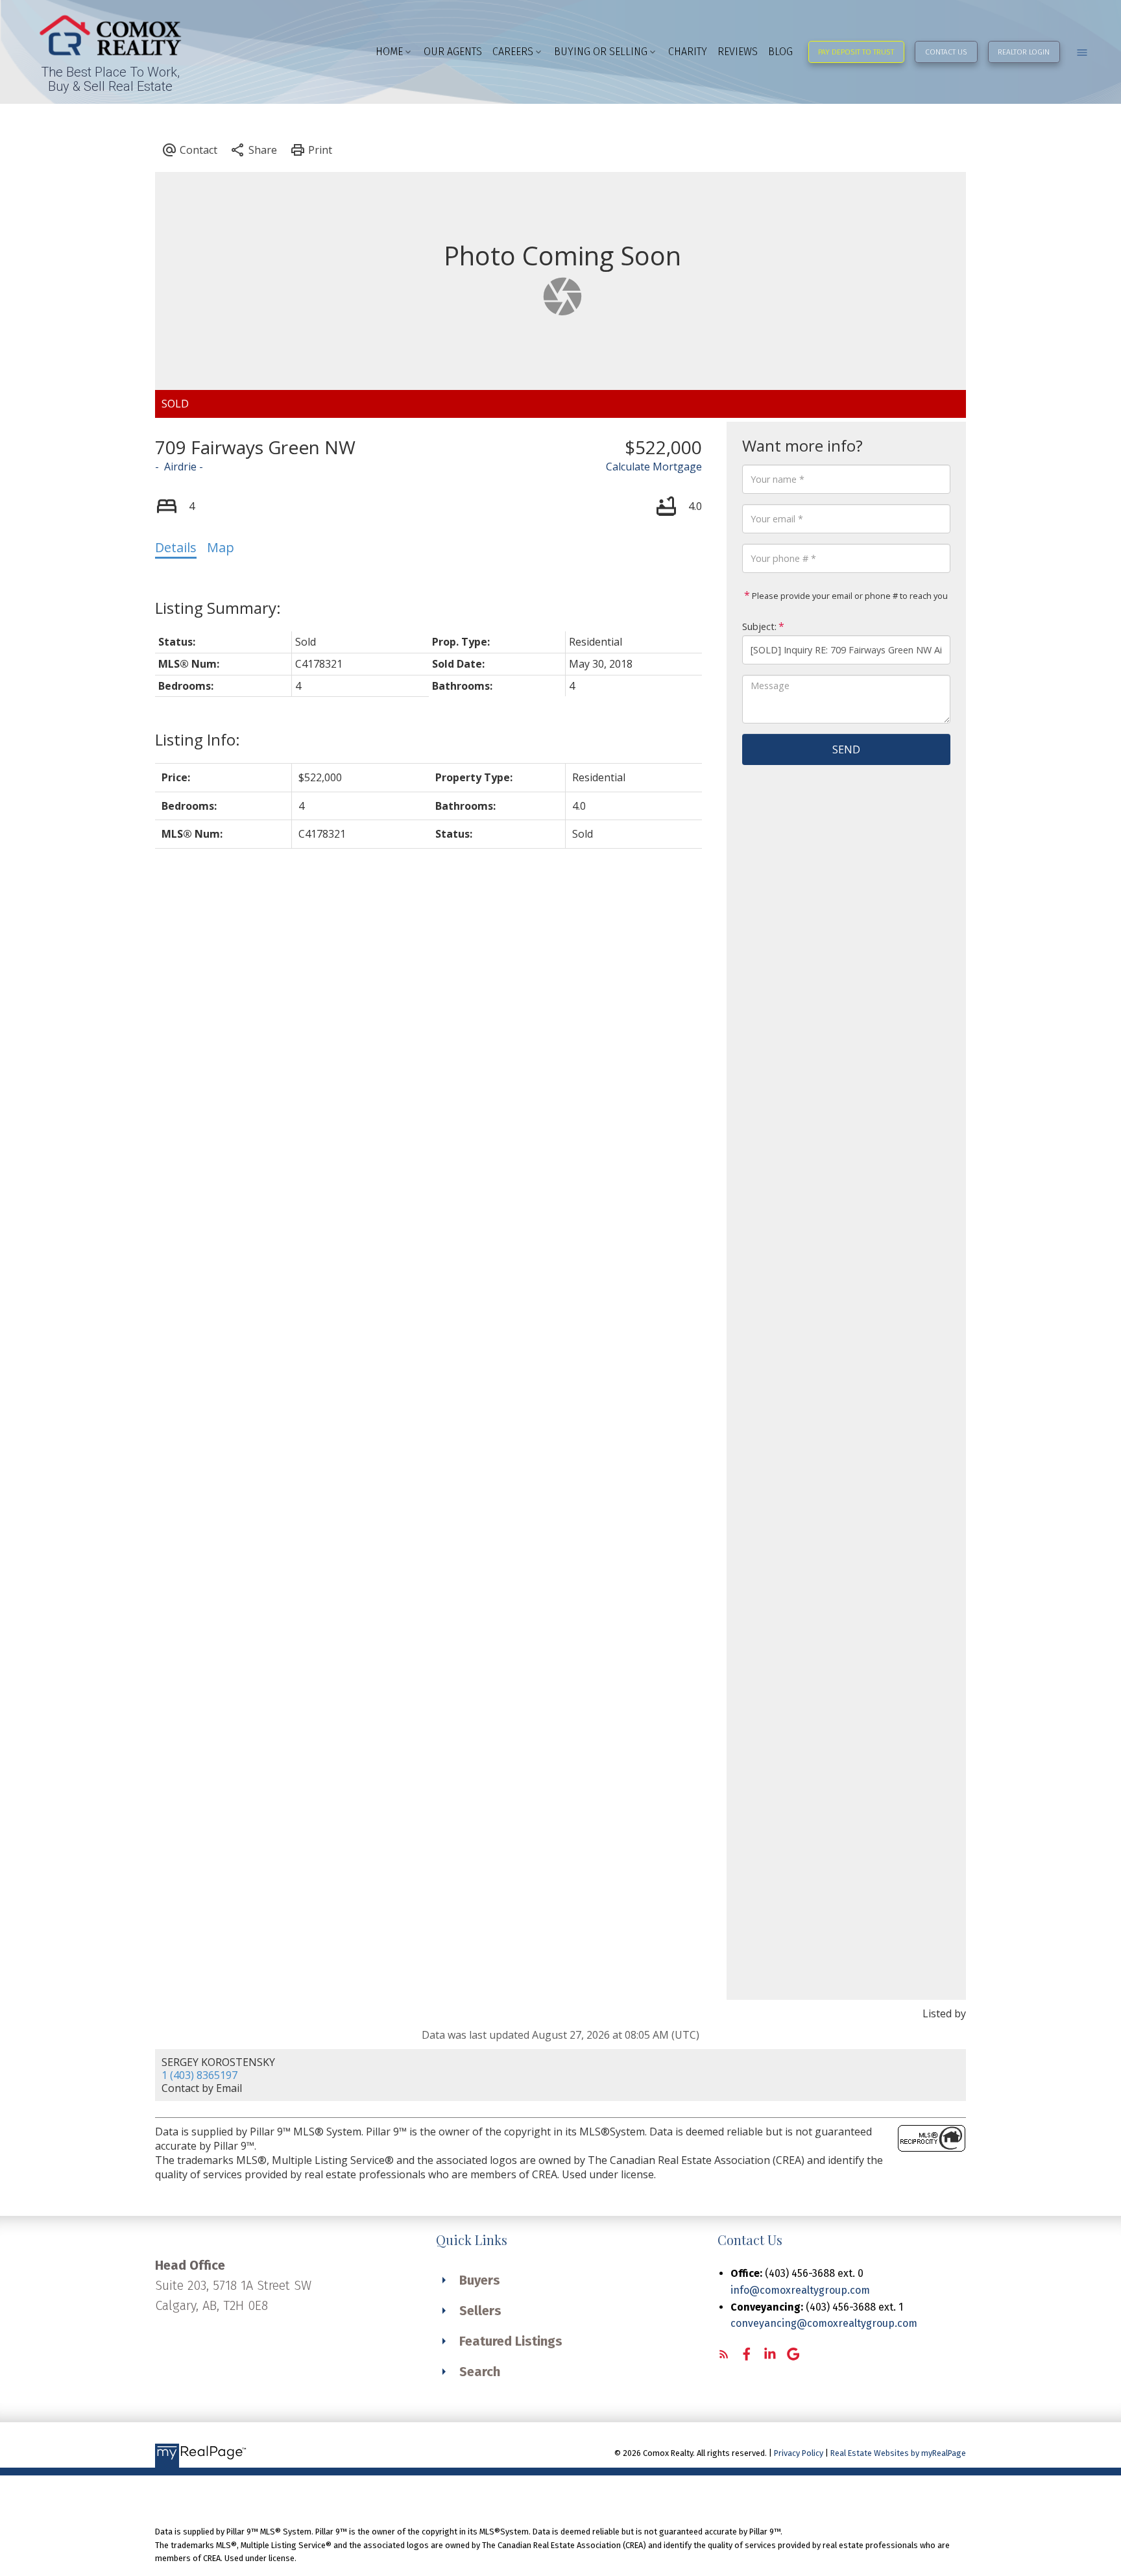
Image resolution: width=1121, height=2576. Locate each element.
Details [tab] (176, 547)
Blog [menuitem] (780, 52)
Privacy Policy (799, 2453)
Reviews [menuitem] (738, 52)
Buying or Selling (601, 52)
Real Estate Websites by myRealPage (898, 2453)
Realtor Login (1024, 52)
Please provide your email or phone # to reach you (849, 596)
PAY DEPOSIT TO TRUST (856, 52)
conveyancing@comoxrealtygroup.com (824, 2323)
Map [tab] (221, 547)
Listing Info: (198, 739)
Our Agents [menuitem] (453, 52)
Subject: (759, 626)
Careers (513, 52)
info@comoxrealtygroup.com (800, 2290)
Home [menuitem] (389, 52)
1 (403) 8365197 (199, 2075)
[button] (857, 52)
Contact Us (946, 52)
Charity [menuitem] (688, 52)
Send (846, 749)
